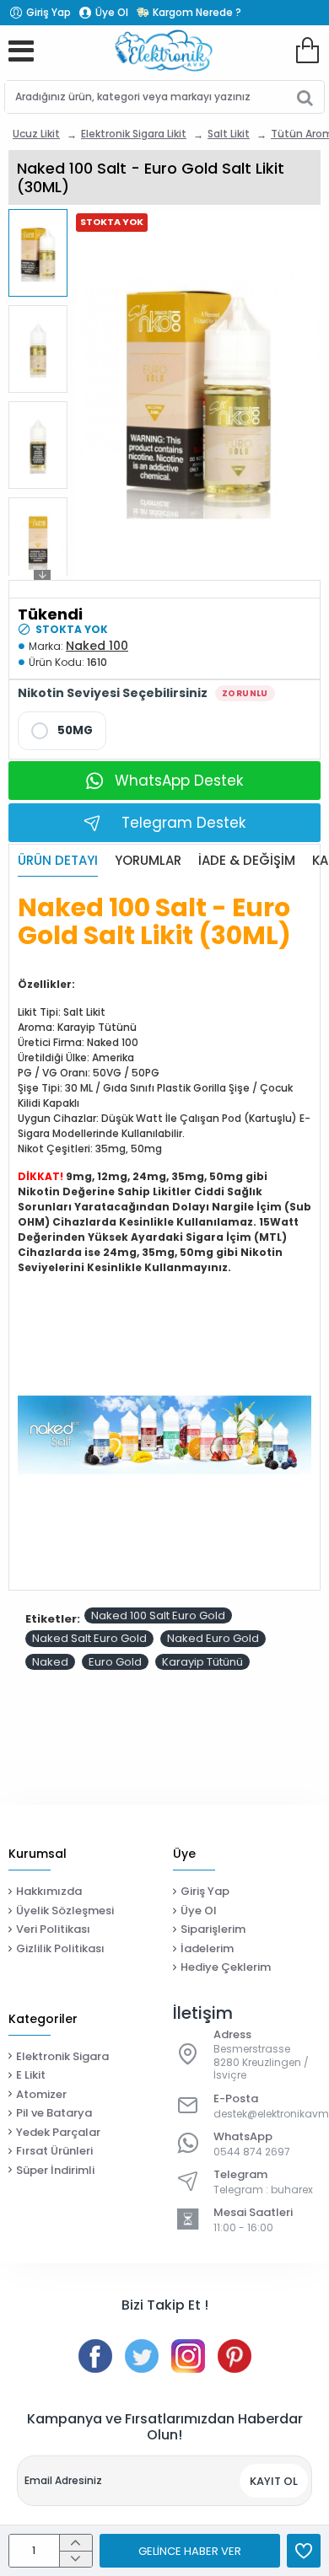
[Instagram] (188, 2356)
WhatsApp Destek (179, 781)
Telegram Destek (183, 823)
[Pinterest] (235, 2356)
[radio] (62, 731)
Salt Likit (229, 134)
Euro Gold (115, 1662)
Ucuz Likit (36, 134)
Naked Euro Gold (213, 1638)
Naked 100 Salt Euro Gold (158, 1615)
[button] (42, 218)
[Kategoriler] (21, 51)
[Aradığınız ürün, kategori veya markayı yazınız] (305, 97)
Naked (50, 1662)
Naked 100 (97, 646)
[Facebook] (95, 2356)
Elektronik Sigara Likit (134, 134)
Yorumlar (148, 861)
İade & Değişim (247, 861)
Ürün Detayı (58, 861)
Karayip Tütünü (202, 1662)
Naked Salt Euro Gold (89, 1638)
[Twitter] (142, 2356)
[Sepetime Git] (307, 51)
